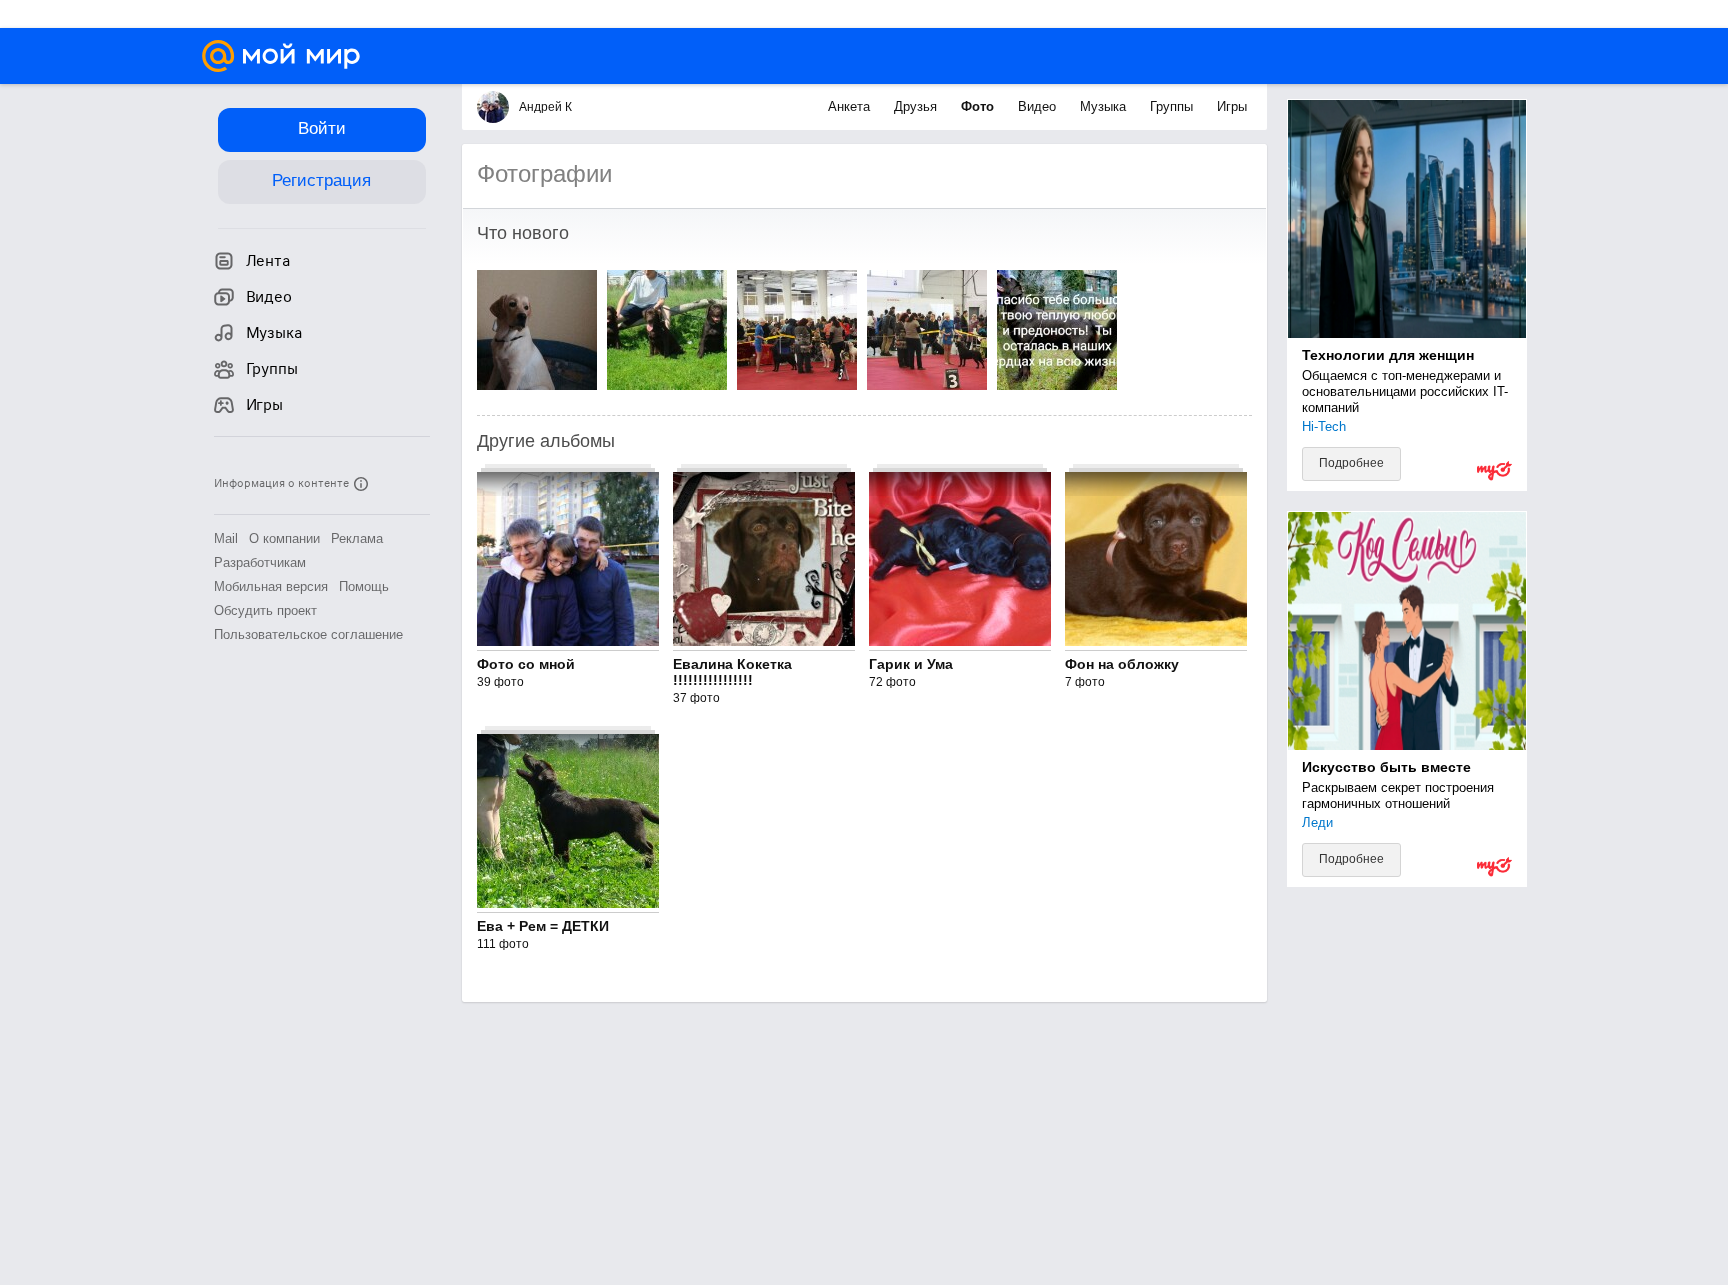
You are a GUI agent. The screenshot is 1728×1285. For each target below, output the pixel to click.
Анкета (851, 106)
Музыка (1105, 106)
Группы (1173, 106)
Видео (1039, 106)
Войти (322, 128)
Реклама (357, 538)
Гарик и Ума (911, 664)
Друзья (917, 106)
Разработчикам (260, 562)
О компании (284, 538)
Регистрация (321, 180)
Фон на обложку (1122, 664)
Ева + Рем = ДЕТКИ (543, 926)
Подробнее (1351, 463)
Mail (226, 538)
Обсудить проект (265, 610)
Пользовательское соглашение (308, 634)
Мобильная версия (271, 586)
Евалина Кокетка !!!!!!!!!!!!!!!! (732, 672)
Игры (1232, 106)
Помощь (364, 586)
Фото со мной (526, 664)
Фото (979, 106)
